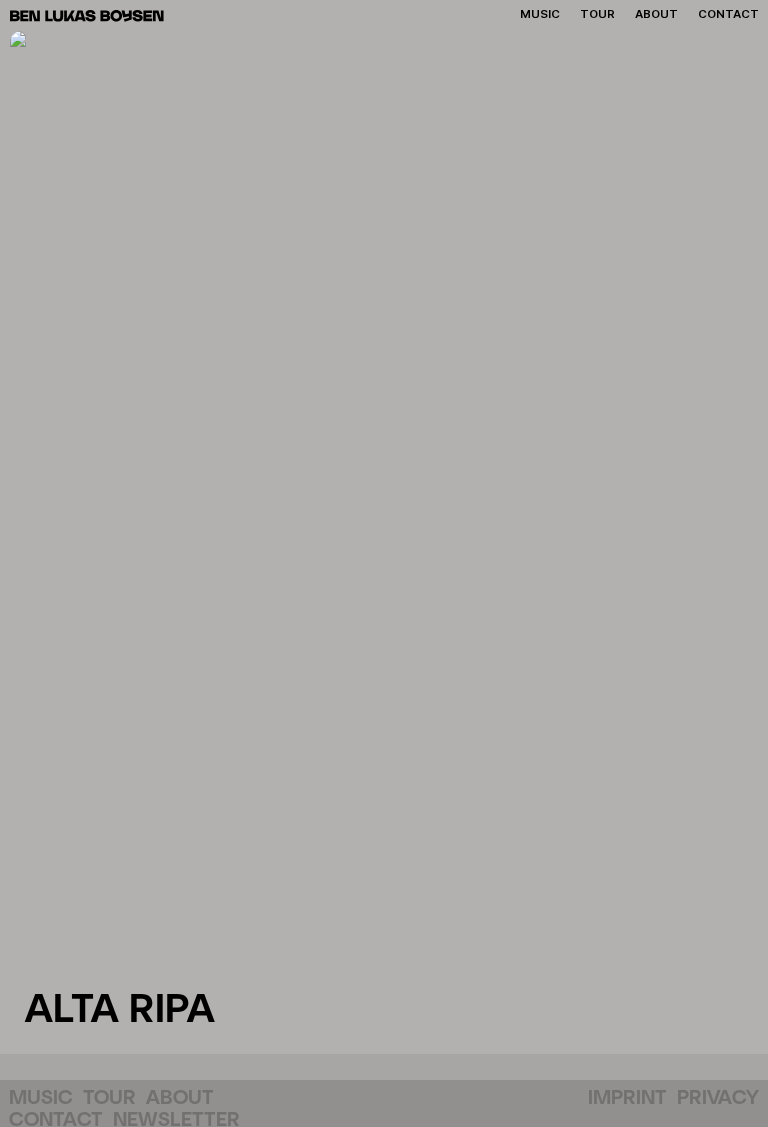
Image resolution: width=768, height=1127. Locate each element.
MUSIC (41, 1098)
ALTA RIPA (120, 1010)
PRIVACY (718, 1098)
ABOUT (180, 1098)
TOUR (109, 1098)
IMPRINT (627, 1098)
